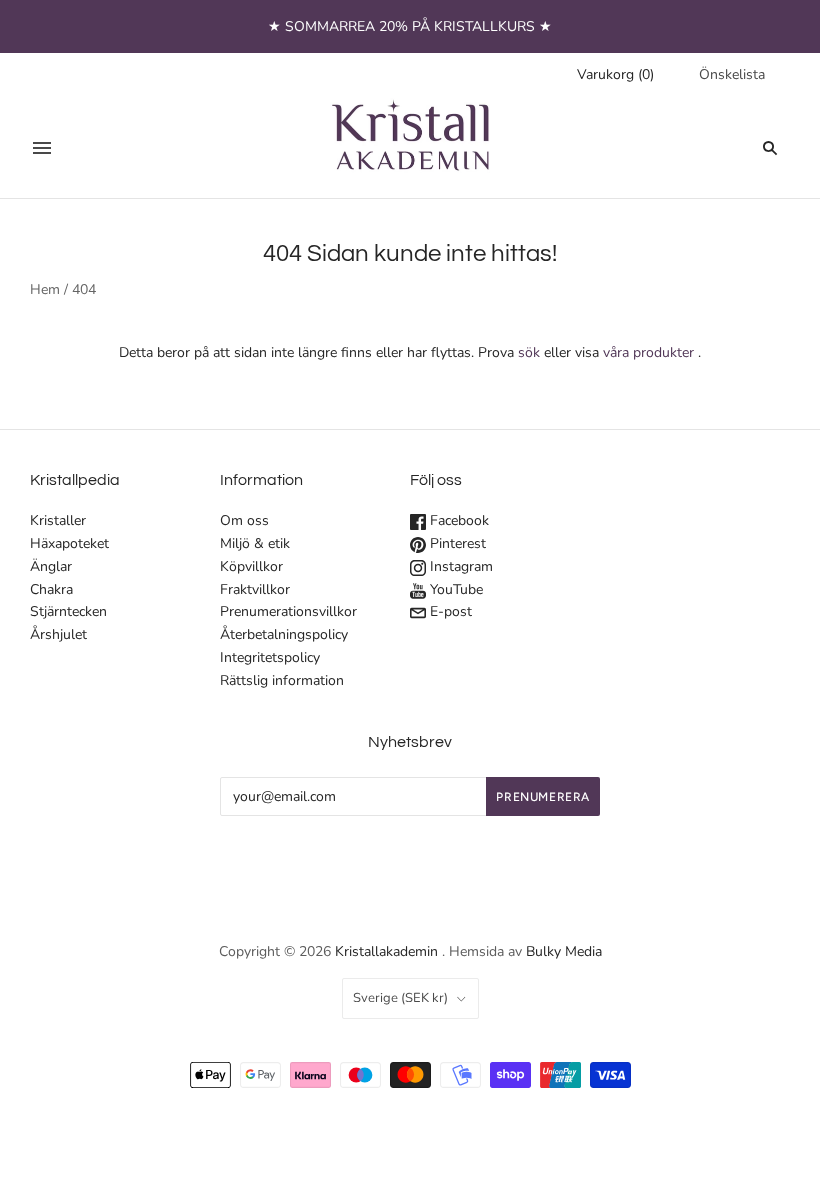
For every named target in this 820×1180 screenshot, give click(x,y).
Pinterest (456, 543)
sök (529, 352)
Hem (45, 289)
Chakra (51, 589)
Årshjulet (58, 634)
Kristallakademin (386, 951)
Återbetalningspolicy (284, 634)
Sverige (400, 998)
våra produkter (648, 352)
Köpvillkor (251, 566)
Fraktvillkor (255, 589)
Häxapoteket (69, 543)
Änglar (51, 566)
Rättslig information (282, 680)
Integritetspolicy (270, 657)
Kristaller (58, 520)
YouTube (454, 589)
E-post (449, 611)
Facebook (457, 520)
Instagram (459, 566)
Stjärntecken (68, 611)
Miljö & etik (255, 543)
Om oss (244, 520)
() (615, 74)
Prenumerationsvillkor (288, 611)
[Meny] (42, 148)
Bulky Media (564, 951)
